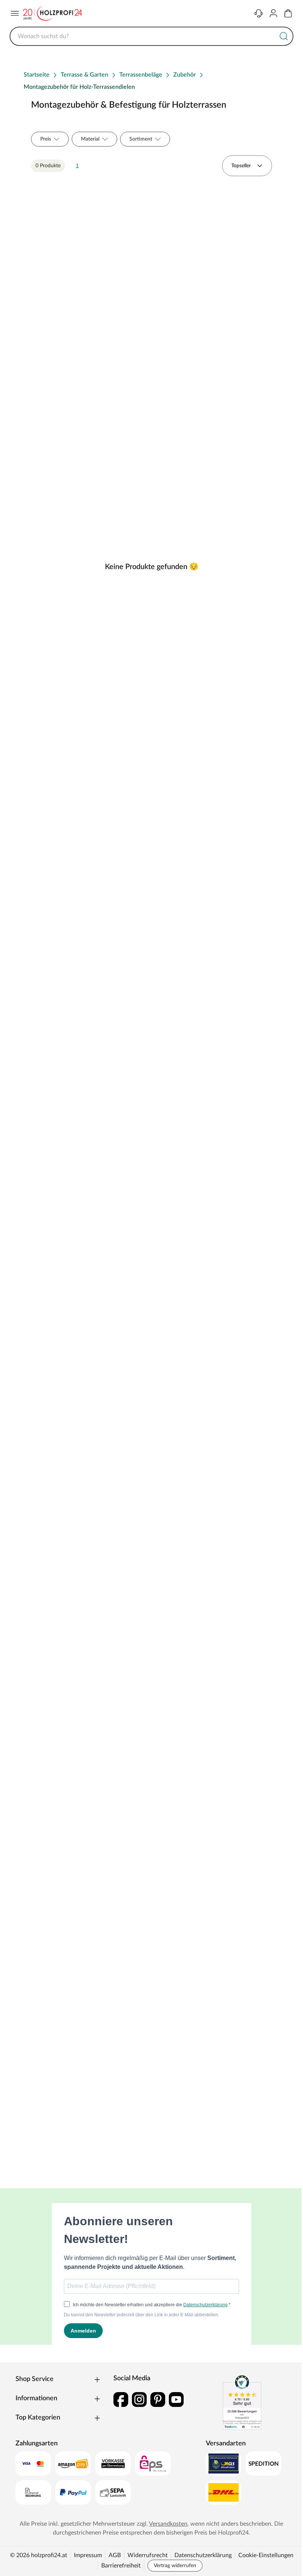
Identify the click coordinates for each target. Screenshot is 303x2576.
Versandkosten (168, 2524)
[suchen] (284, 36)
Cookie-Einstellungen (266, 2555)
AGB (115, 2555)
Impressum (88, 2555)
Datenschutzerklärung (203, 2555)
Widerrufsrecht (148, 2555)
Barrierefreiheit (121, 2566)
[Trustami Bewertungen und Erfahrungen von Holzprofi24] (242, 2402)
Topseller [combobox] (241, 166)
